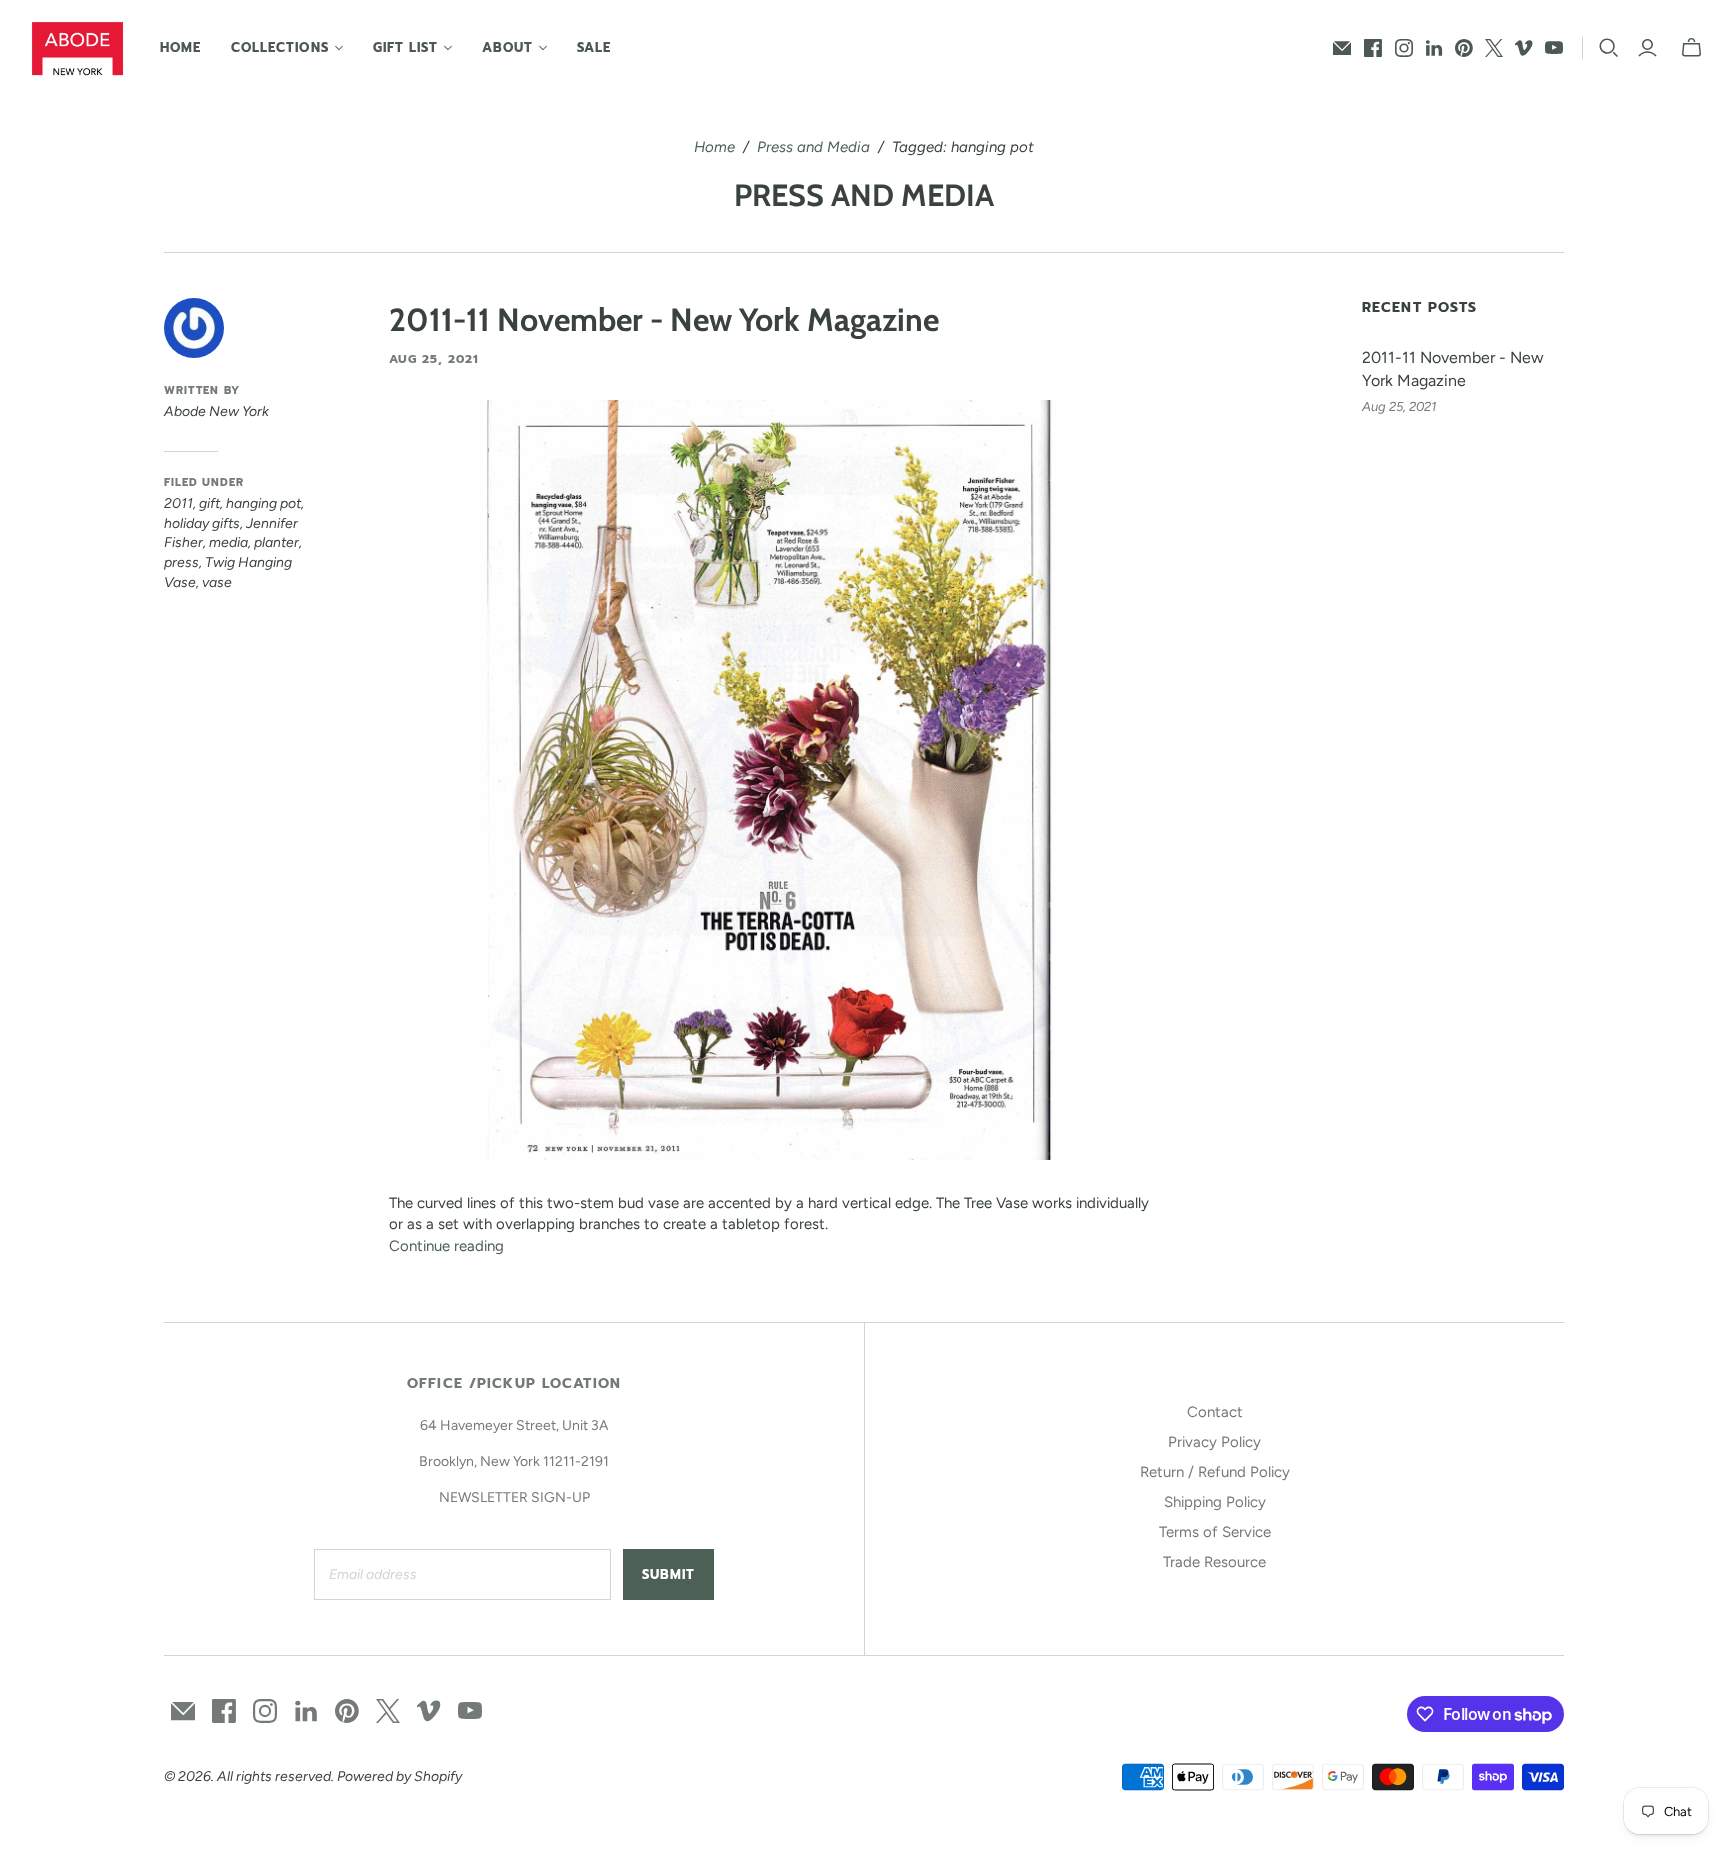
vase (217, 582)
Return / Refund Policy (1215, 1472)
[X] (1494, 48)
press (181, 562)
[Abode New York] (77, 48)
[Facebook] (1373, 48)
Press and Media (813, 147)
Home (180, 47)
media (228, 542)
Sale (594, 47)
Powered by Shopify (399, 1776)
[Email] (1342, 48)
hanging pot (263, 503)
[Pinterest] (1464, 48)
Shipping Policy (1215, 1502)
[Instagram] (1404, 48)
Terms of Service (1215, 1532)
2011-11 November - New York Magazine (664, 319)
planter (276, 542)
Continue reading (446, 1246)
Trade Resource (1214, 1562)
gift (209, 503)
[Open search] (1609, 48)
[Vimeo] (1524, 48)
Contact (1215, 1412)
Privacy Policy (1214, 1442)
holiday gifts (202, 523)
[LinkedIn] (1434, 48)
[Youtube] (1554, 48)
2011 (178, 503)
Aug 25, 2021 (434, 359)
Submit (668, 1574)
